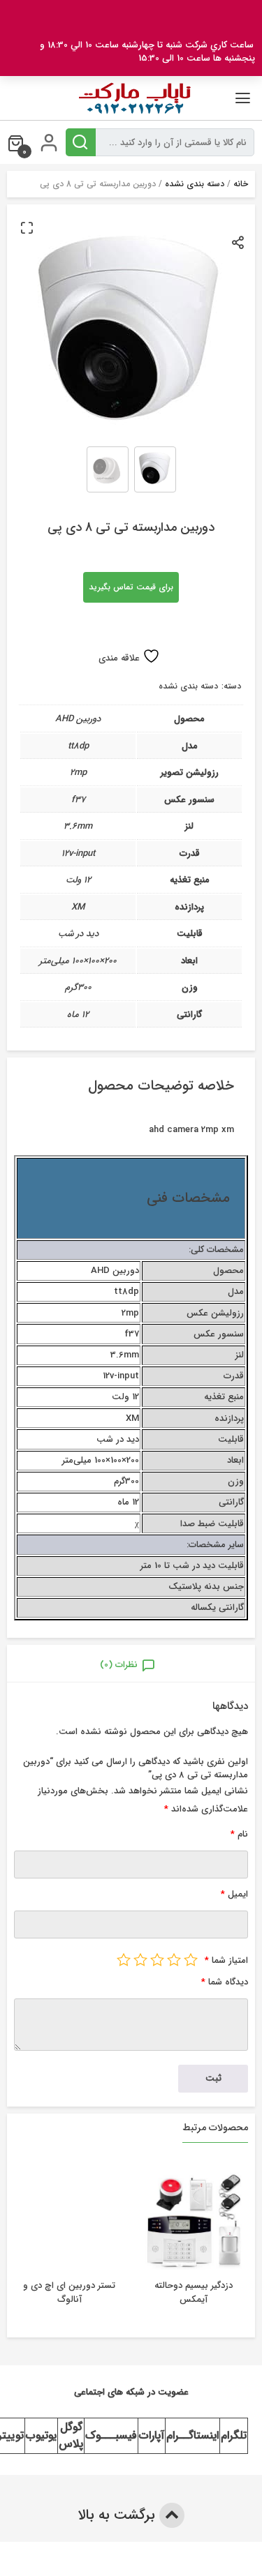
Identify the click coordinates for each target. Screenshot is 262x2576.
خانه (241, 184)
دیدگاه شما (225, 1982)
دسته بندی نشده (195, 184)
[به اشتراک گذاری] (239, 242)
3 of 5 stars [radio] (157, 1959)
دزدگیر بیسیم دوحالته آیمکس (194, 2292)
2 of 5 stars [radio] (174, 1959)
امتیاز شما (226, 1960)
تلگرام (234, 2435)
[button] (27, 227)
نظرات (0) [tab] (119, 1665)
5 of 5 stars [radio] (124, 1959)
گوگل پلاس (71, 2435)
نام (239, 1834)
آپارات (152, 2435)
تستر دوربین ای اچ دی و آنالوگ (69, 2292)
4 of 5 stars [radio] (140, 1959)
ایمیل (234, 1894)
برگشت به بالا (118, 2515)
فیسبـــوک (111, 2435)
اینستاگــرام (192, 2435)
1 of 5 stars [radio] (191, 1959)
